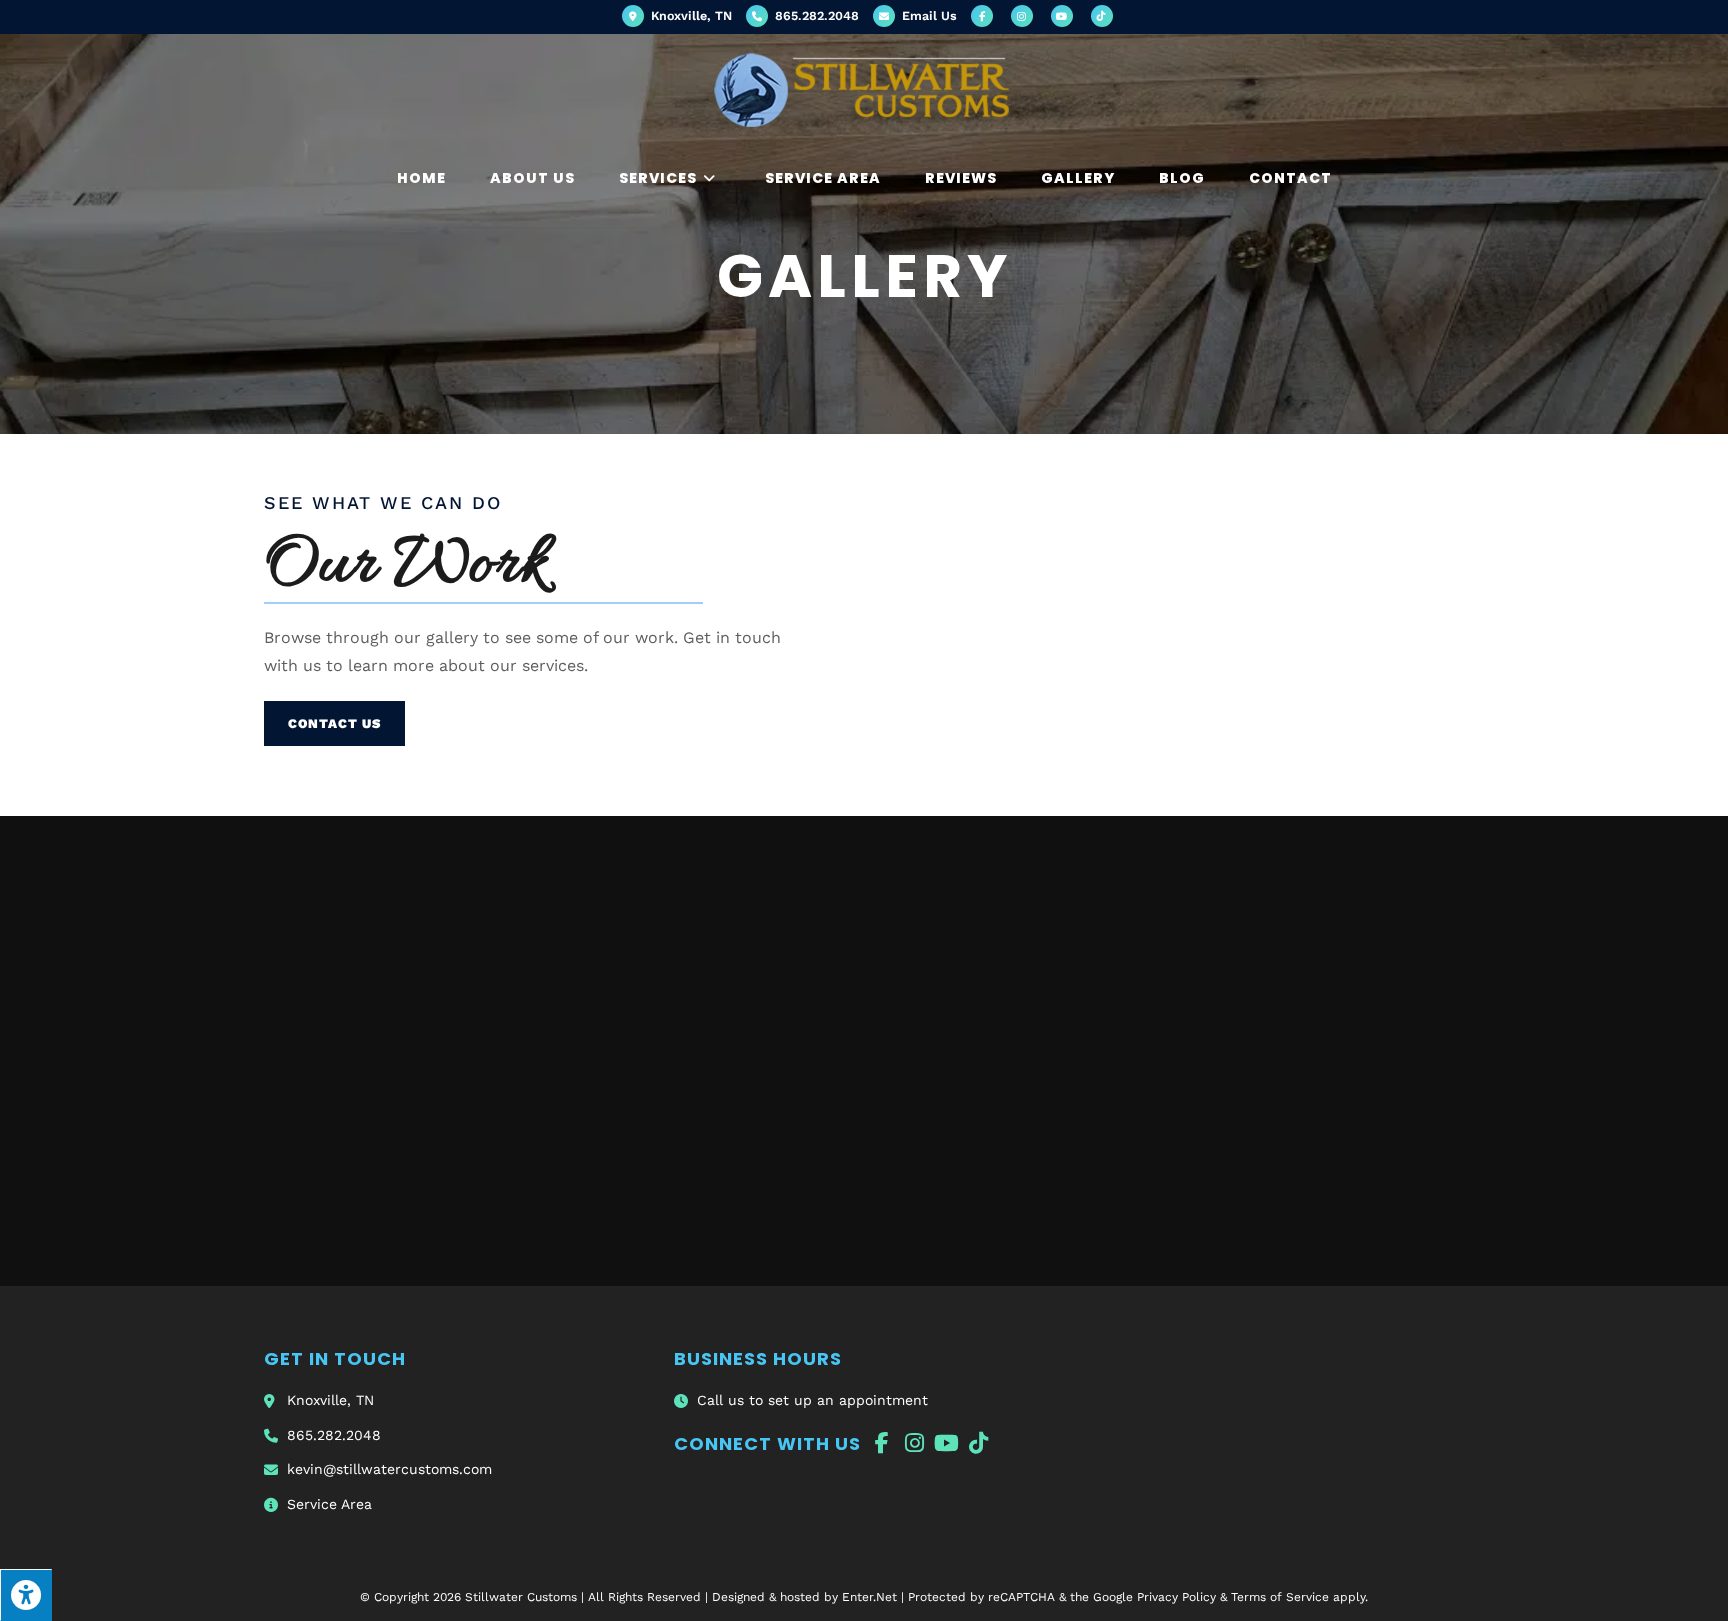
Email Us (927, 15)
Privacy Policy (1176, 1597)
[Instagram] (914, 1443)
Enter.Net (869, 1597)
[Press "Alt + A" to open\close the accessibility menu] (26, 1595)
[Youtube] (946, 1443)
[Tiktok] (978, 1443)
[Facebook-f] (882, 1443)
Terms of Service (1280, 1597)
